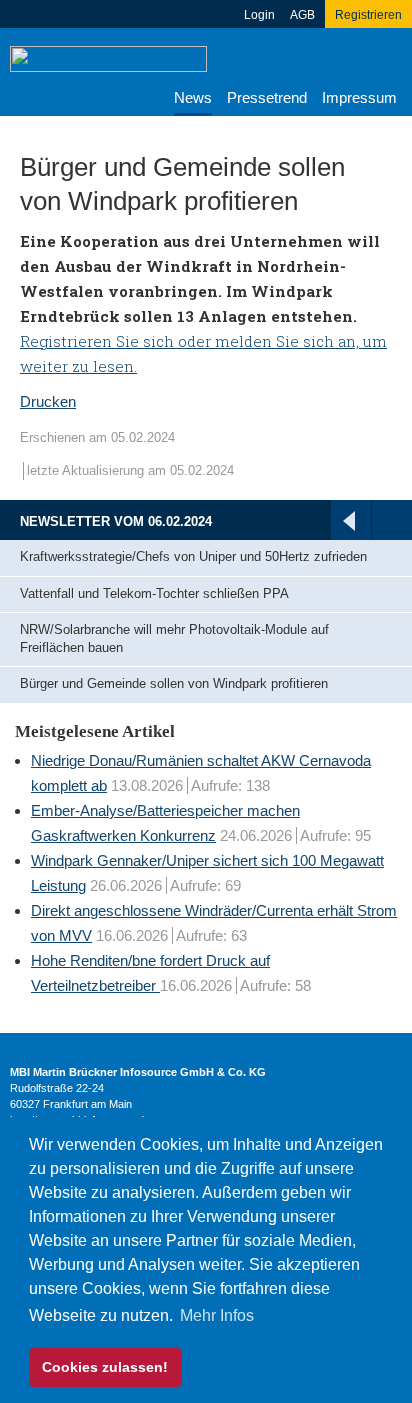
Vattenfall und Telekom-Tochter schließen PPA (154, 594)
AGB (302, 15)
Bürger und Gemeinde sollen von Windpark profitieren (174, 684)
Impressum (359, 97)
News (193, 97)
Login (259, 15)
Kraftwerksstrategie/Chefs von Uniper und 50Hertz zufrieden (193, 557)
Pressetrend (267, 97)
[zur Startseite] (108, 58)
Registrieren (368, 15)
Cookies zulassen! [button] (105, 1367)
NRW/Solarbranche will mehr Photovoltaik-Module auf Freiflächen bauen (174, 639)
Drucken (48, 401)
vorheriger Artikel (349, 521)
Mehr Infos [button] (217, 1315)
